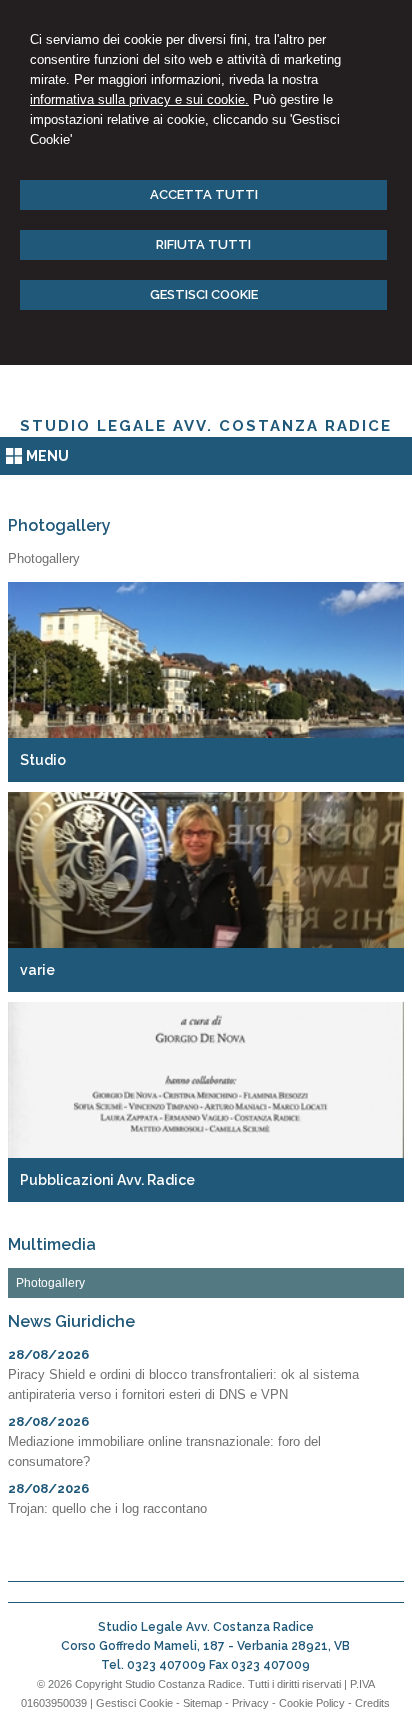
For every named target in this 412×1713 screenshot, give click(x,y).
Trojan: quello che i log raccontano (107, 1508)
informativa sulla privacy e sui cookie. (139, 99)
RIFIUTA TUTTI (203, 244)
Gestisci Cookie (134, 1703)
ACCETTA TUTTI (204, 194)
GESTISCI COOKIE (204, 294)
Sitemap (202, 1703)
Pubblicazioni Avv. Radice (107, 1180)
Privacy (250, 1703)
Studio (43, 760)
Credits (372, 1703)
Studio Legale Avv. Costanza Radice (206, 426)
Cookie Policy (312, 1703)
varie (37, 970)
